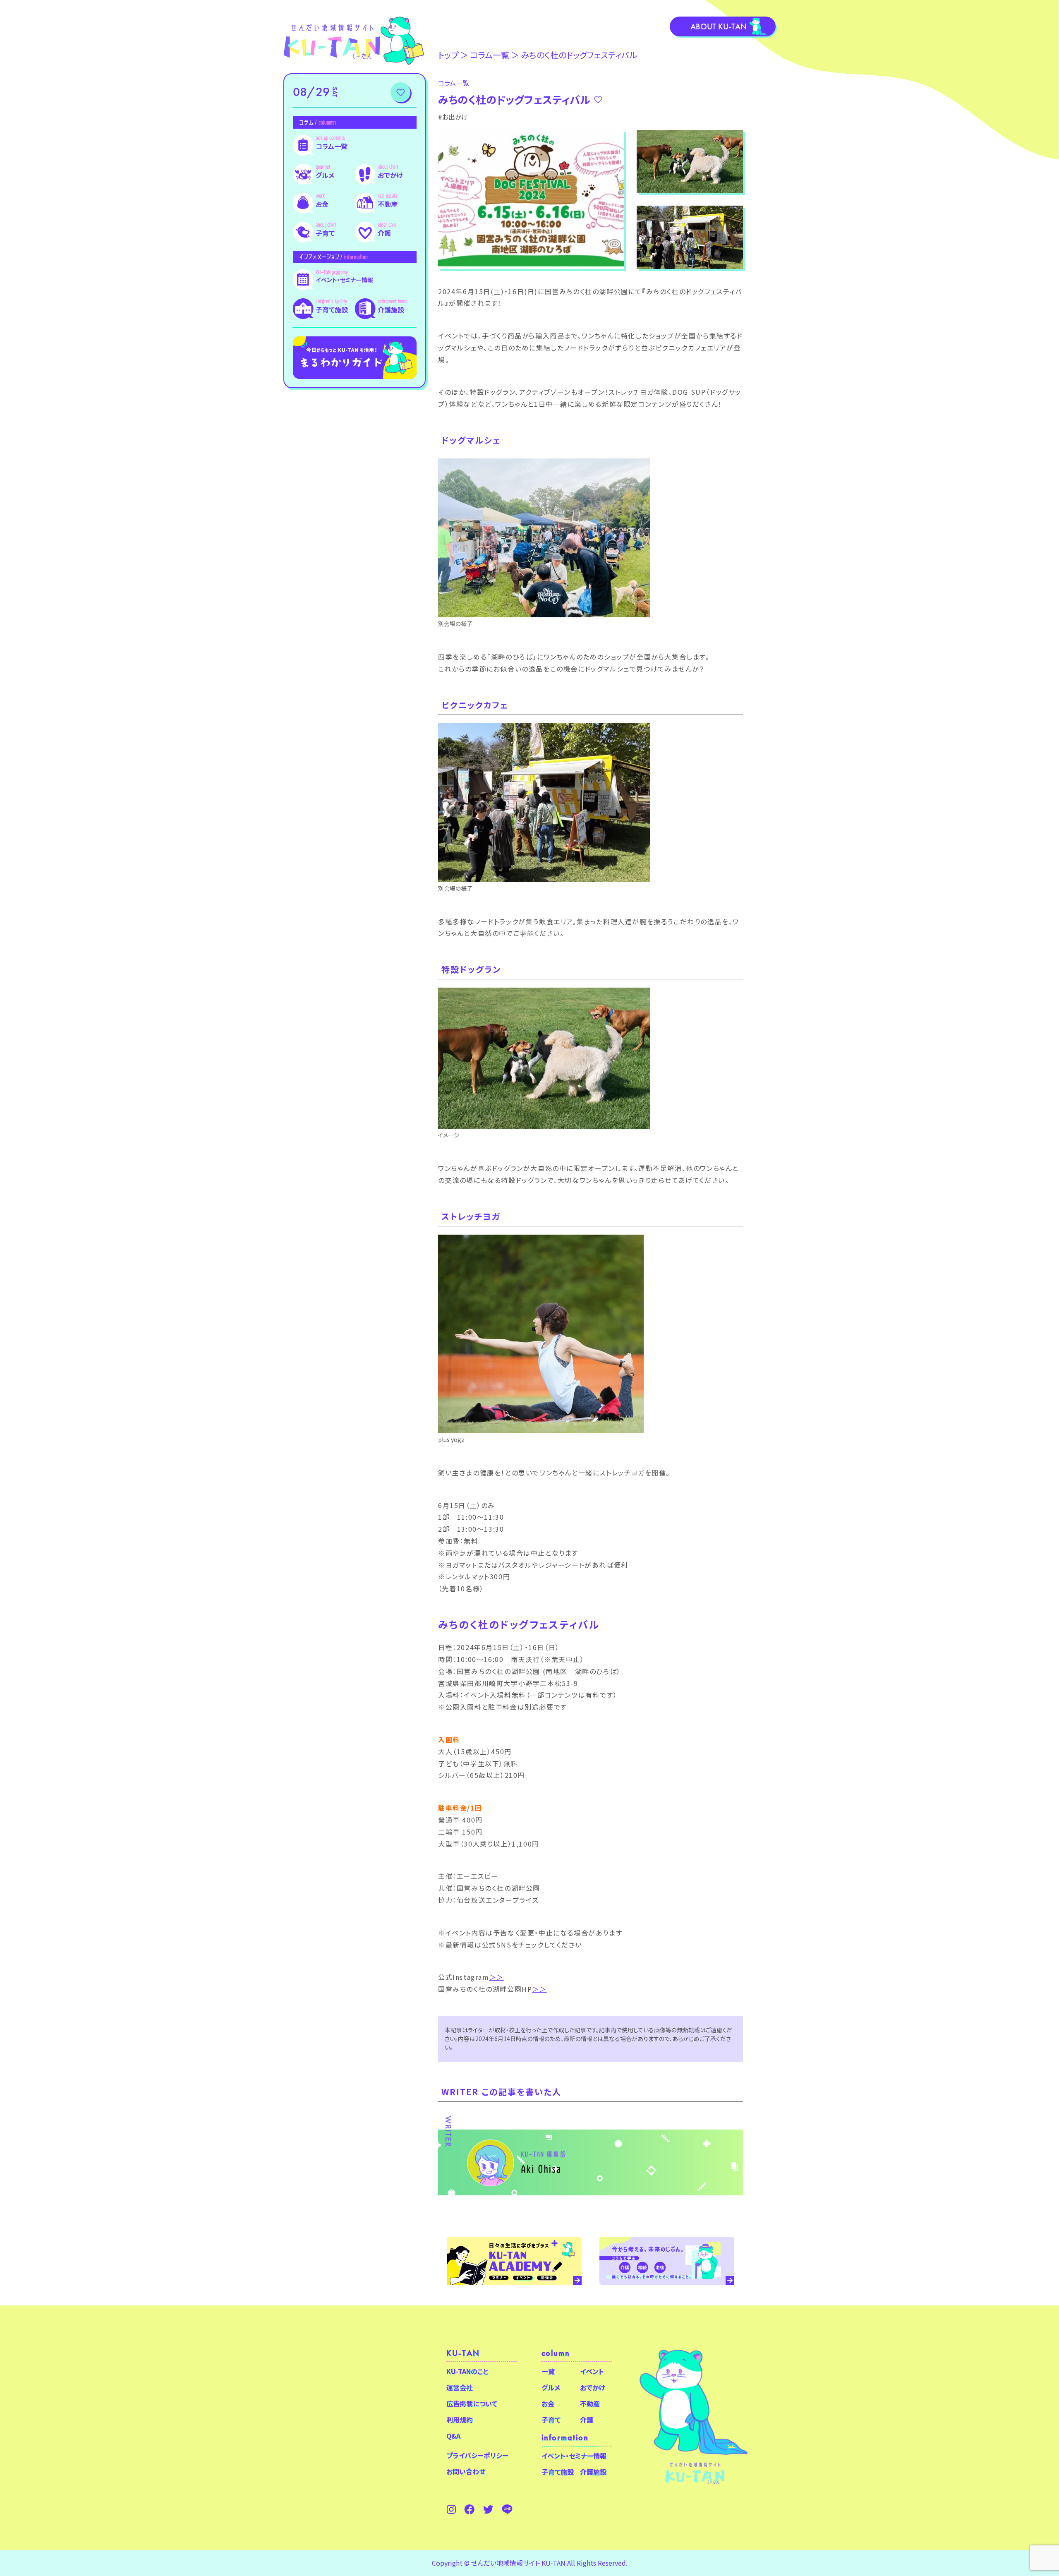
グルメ (325, 175)
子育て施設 (332, 309)
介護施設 (391, 309)
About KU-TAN (719, 26)
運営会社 (460, 2387)
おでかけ (390, 175)
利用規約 (460, 2420)
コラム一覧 (332, 146)
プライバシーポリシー (477, 2455)
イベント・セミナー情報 (344, 280)
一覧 (548, 2371)
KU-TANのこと (467, 2371)
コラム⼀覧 (490, 55)
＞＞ (497, 1977)
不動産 (388, 204)
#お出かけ (453, 117)
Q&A (453, 2436)
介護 (384, 233)
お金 (322, 204)
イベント (592, 2371)
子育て (325, 233)
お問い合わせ (466, 2471)
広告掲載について (472, 2403)
